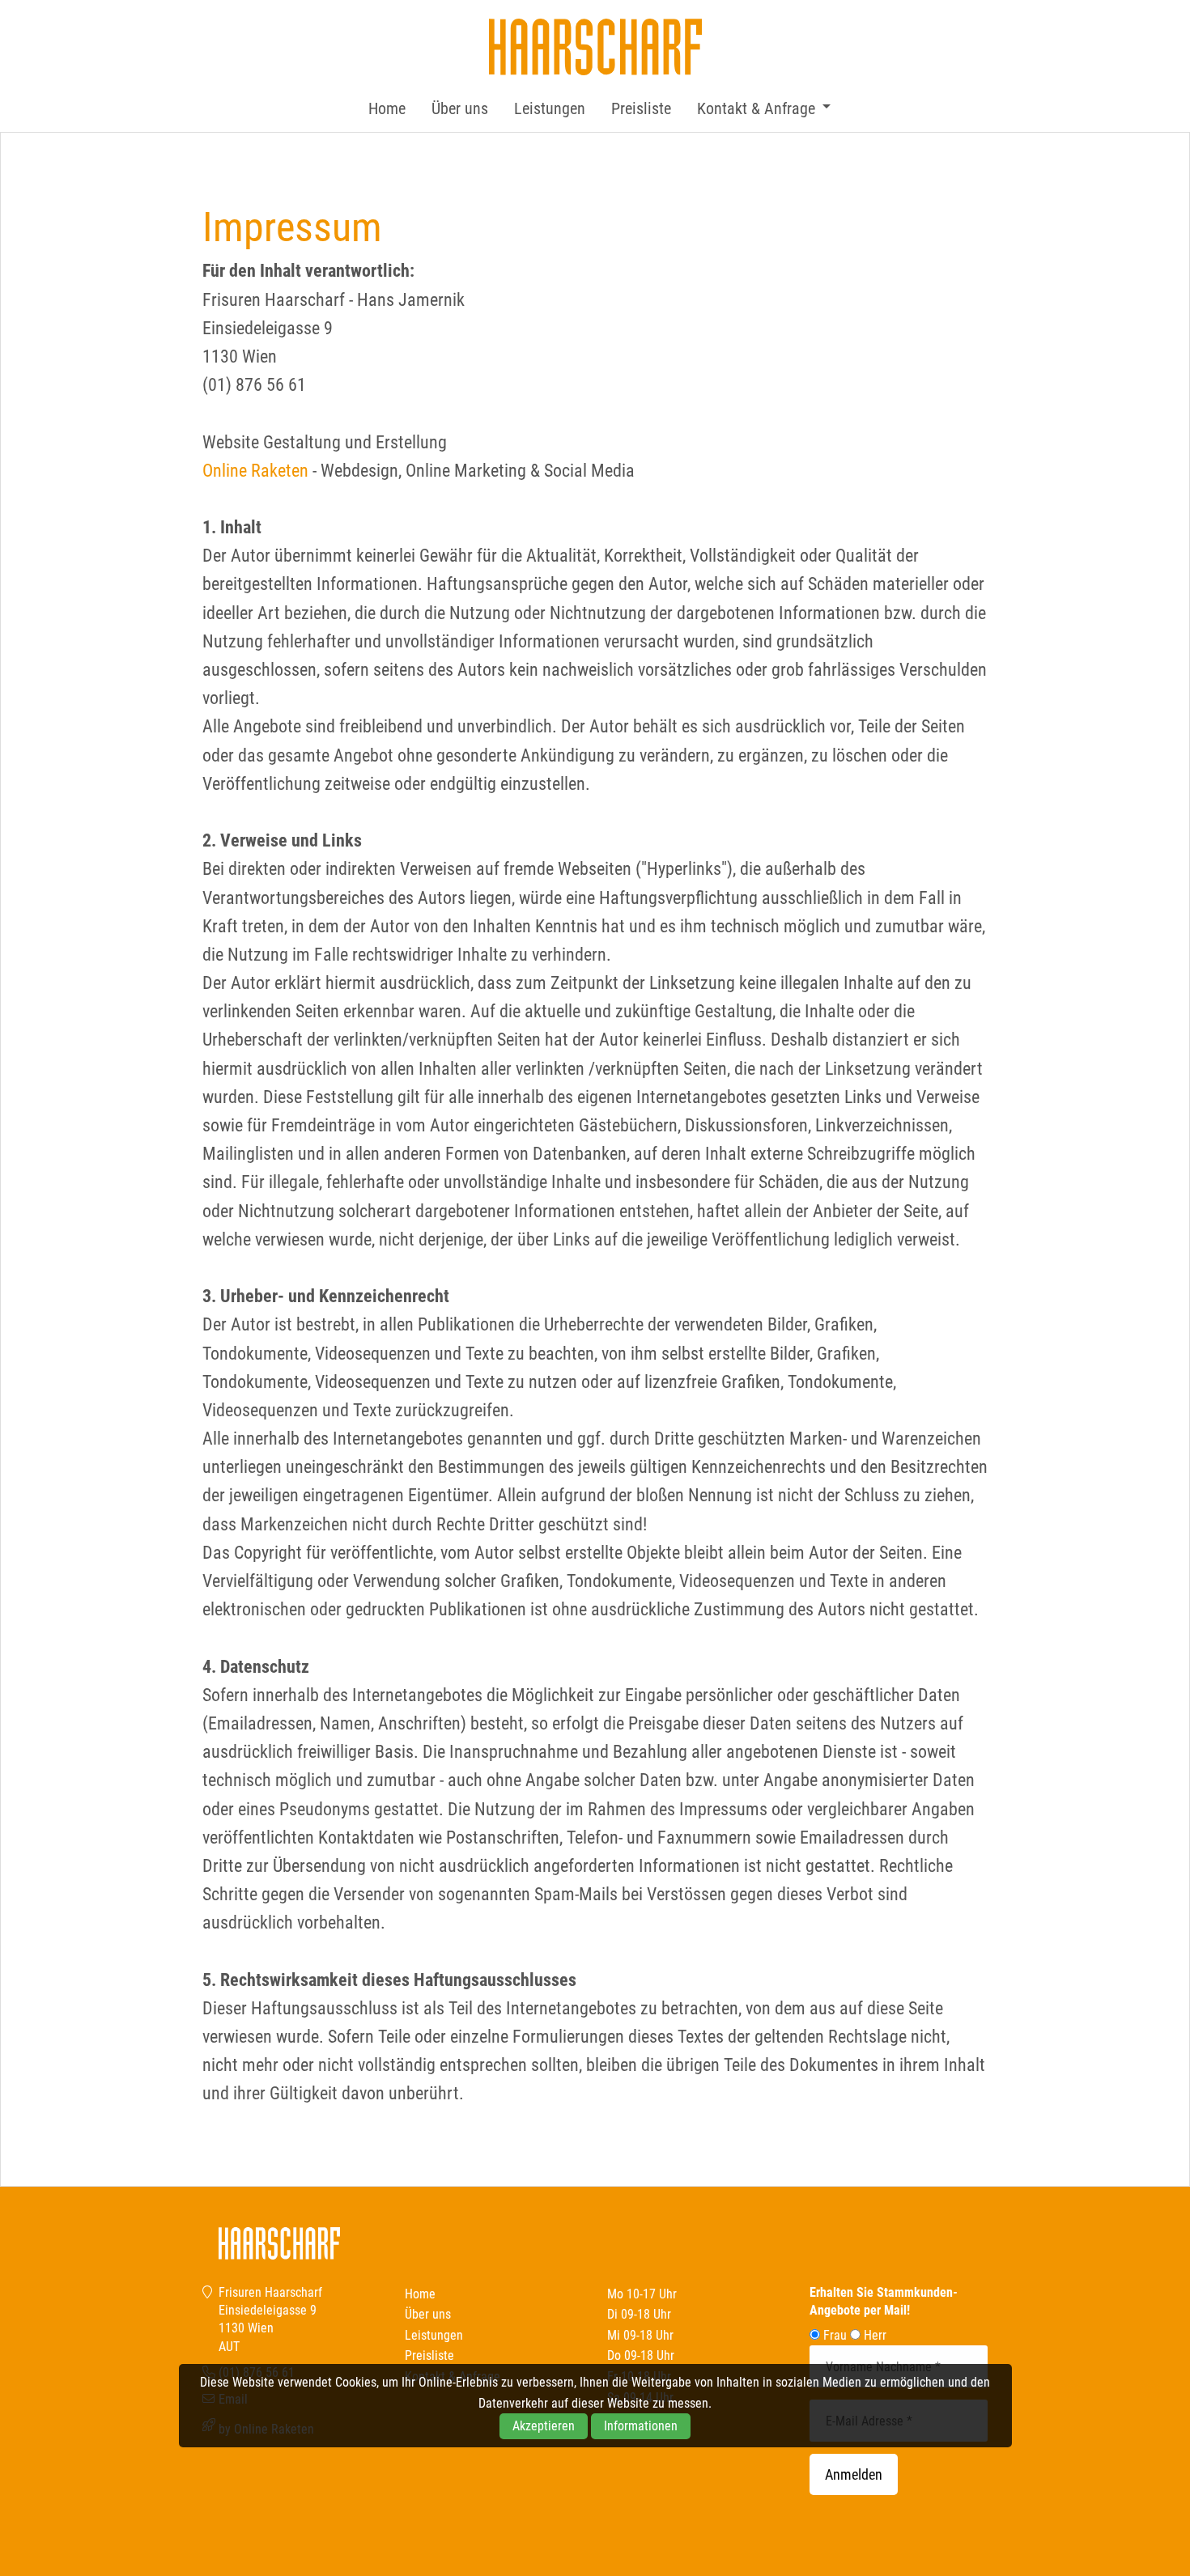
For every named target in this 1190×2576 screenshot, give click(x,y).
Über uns (460, 108)
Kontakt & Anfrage (756, 108)
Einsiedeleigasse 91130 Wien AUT (268, 2328)
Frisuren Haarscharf (595, 47)
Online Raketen (255, 471)
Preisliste (641, 108)
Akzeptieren (544, 2426)
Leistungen (550, 108)
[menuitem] (387, 108)
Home (387, 108)
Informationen (641, 2426)
